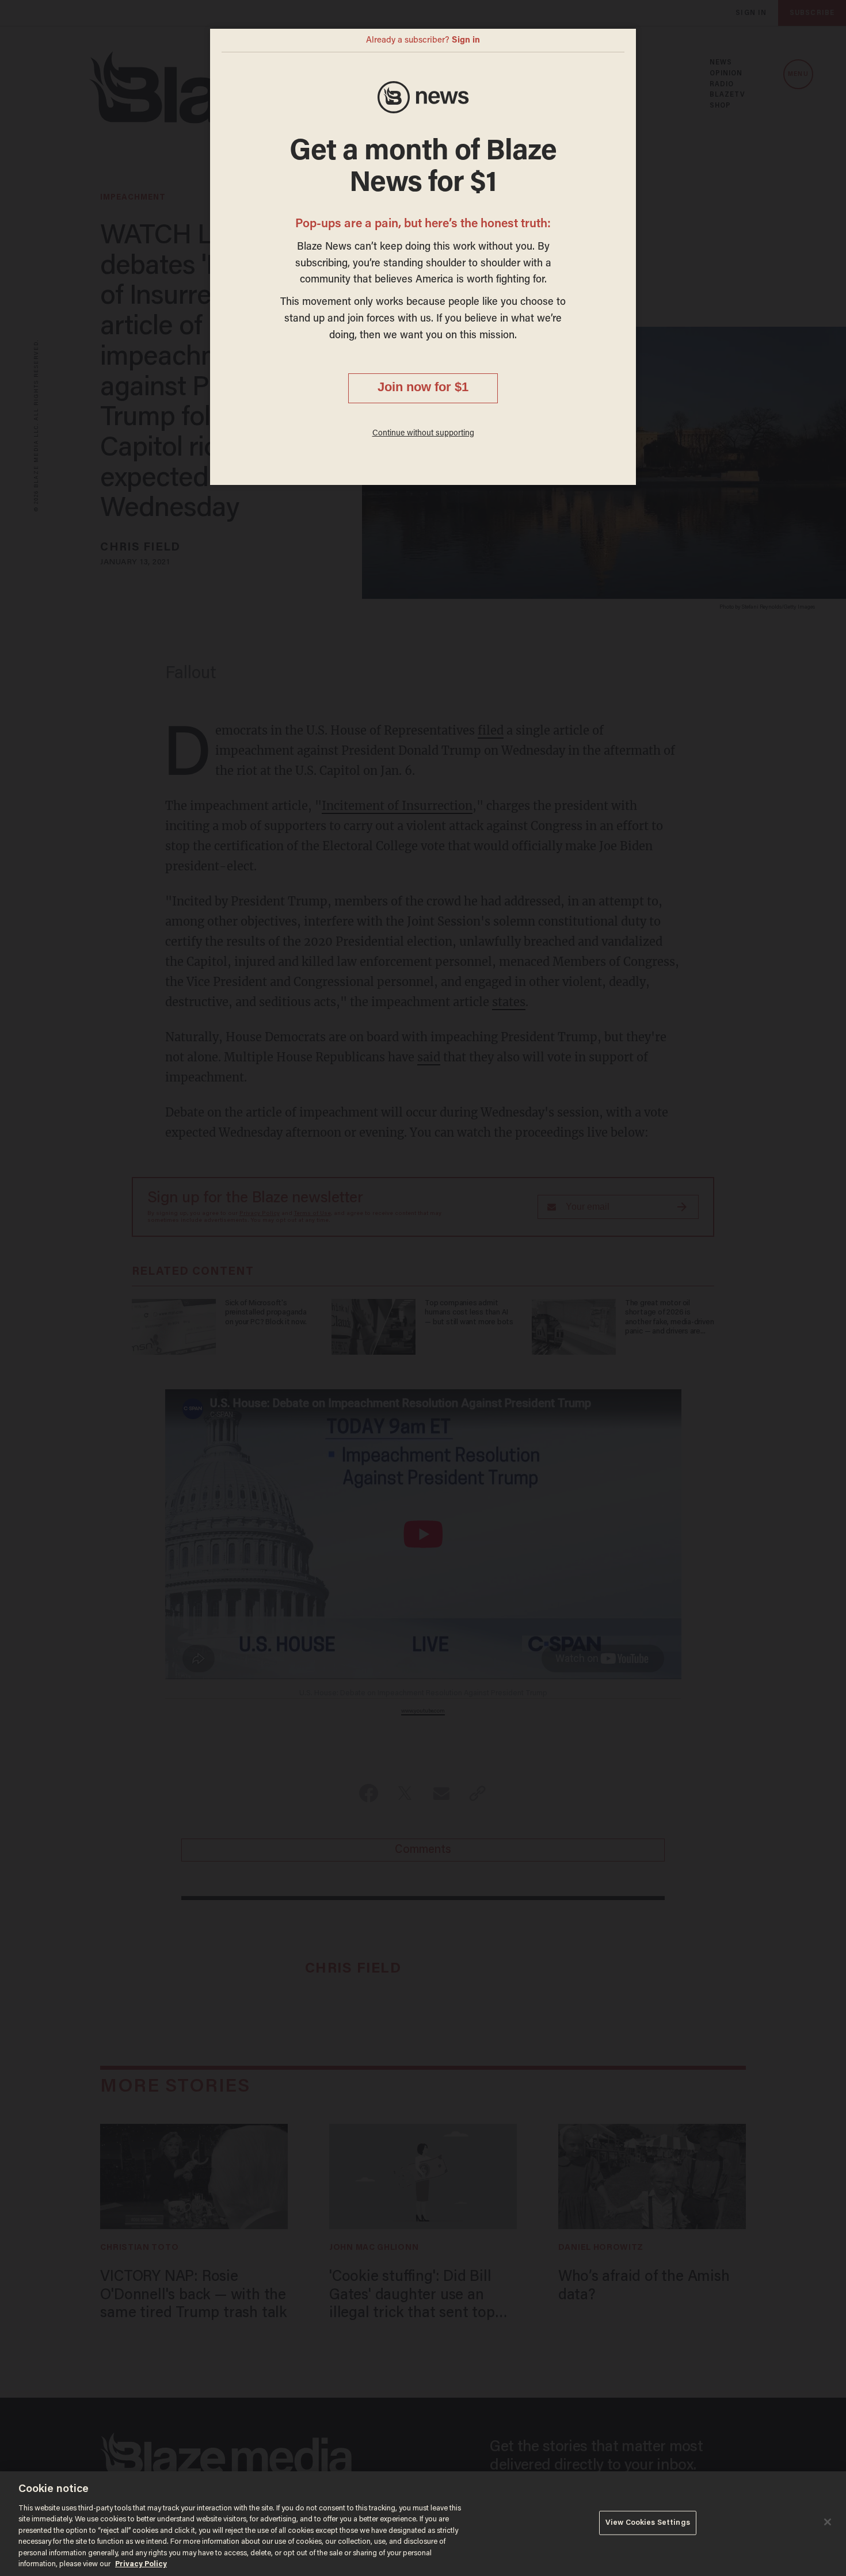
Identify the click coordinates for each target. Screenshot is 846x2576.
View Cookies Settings (648, 2523)
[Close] (828, 2522)
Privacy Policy (141, 2564)
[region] (423, 2524)
